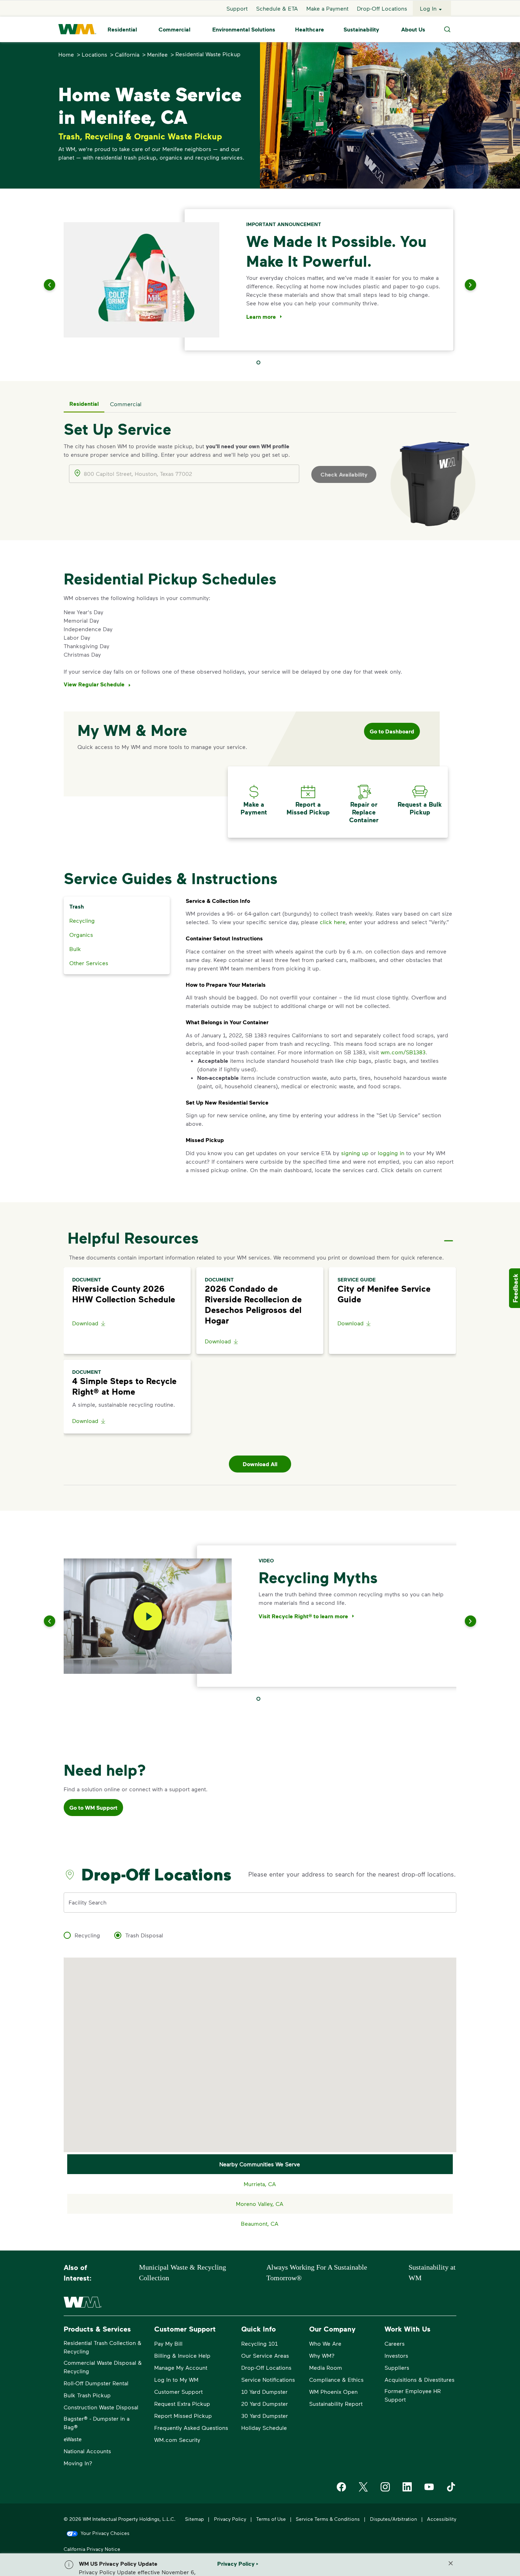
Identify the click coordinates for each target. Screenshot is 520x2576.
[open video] (148, 1616)
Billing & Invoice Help (182, 2355)
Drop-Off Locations (382, 8)
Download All (260, 1464)
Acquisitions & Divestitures (420, 2379)
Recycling (82, 920)
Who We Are (325, 2343)
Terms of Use (271, 2519)
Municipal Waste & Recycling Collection (183, 2272)
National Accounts (87, 2451)
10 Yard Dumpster (264, 2391)
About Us (413, 29)
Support (237, 8)
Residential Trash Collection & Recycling (103, 2347)
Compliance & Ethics (336, 2379)
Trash (77, 906)
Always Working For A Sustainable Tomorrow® (317, 2272)
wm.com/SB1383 (403, 1052)
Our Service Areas (265, 2355)
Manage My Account (181, 2367)
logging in (391, 1153)
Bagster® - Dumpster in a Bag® (97, 2423)
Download (85, 1323)
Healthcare (310, 29)
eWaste (73, 2439)
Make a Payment (327, 8)
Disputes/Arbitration (394, 2519)
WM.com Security (177, 2440)
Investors (396, 2355)
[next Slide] (462, 285)
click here (333, 922)
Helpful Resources (133, 1238)
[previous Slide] (58, 285)
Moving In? (78, 2463)
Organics (81, 935)
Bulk (75, 949)
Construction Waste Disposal (101, 2407)
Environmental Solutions (244, 29)
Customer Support (178, 2391)
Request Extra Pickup (182, 2404)
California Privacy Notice (92, 2549)
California (127, 54)
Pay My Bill (168, 2343)
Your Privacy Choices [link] (105, 2533)
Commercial (174, 29)
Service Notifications (268, 2379)
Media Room (326, 2367)
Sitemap (194, 2519)
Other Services (89, 963)
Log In (428, 8)
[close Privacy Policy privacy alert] (451, 2563)
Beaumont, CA (260, 2223)
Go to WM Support (93, 1808)
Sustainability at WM (432, 2272)
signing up (355, 1153)
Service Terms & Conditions (328, 2519)
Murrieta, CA (260, 2184)
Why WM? (322, 2355)
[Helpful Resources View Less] (449, 1235)
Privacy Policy (230, 2519)
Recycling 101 (259, 2343)
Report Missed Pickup (183, 2416)
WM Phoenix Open (333, 2391)
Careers (395, 2343)
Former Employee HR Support (413, 2395)
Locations (94, 54)
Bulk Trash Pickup (87, 2395)
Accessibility (442, 2519)
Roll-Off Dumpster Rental (96, 2383)
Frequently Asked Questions (191, 2428)
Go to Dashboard (392, 731)
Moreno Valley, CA (260, 2204)
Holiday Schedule (264, 2428)
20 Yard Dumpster (265, 2404)
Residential (122, 29)
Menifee (157, 54)
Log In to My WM (176, 2379)
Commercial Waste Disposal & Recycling (103, 2367)
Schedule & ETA (277, 8)
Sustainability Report (336, 2404)
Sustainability (361, 29)
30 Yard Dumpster (265, 2416)
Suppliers (397, 2367)
